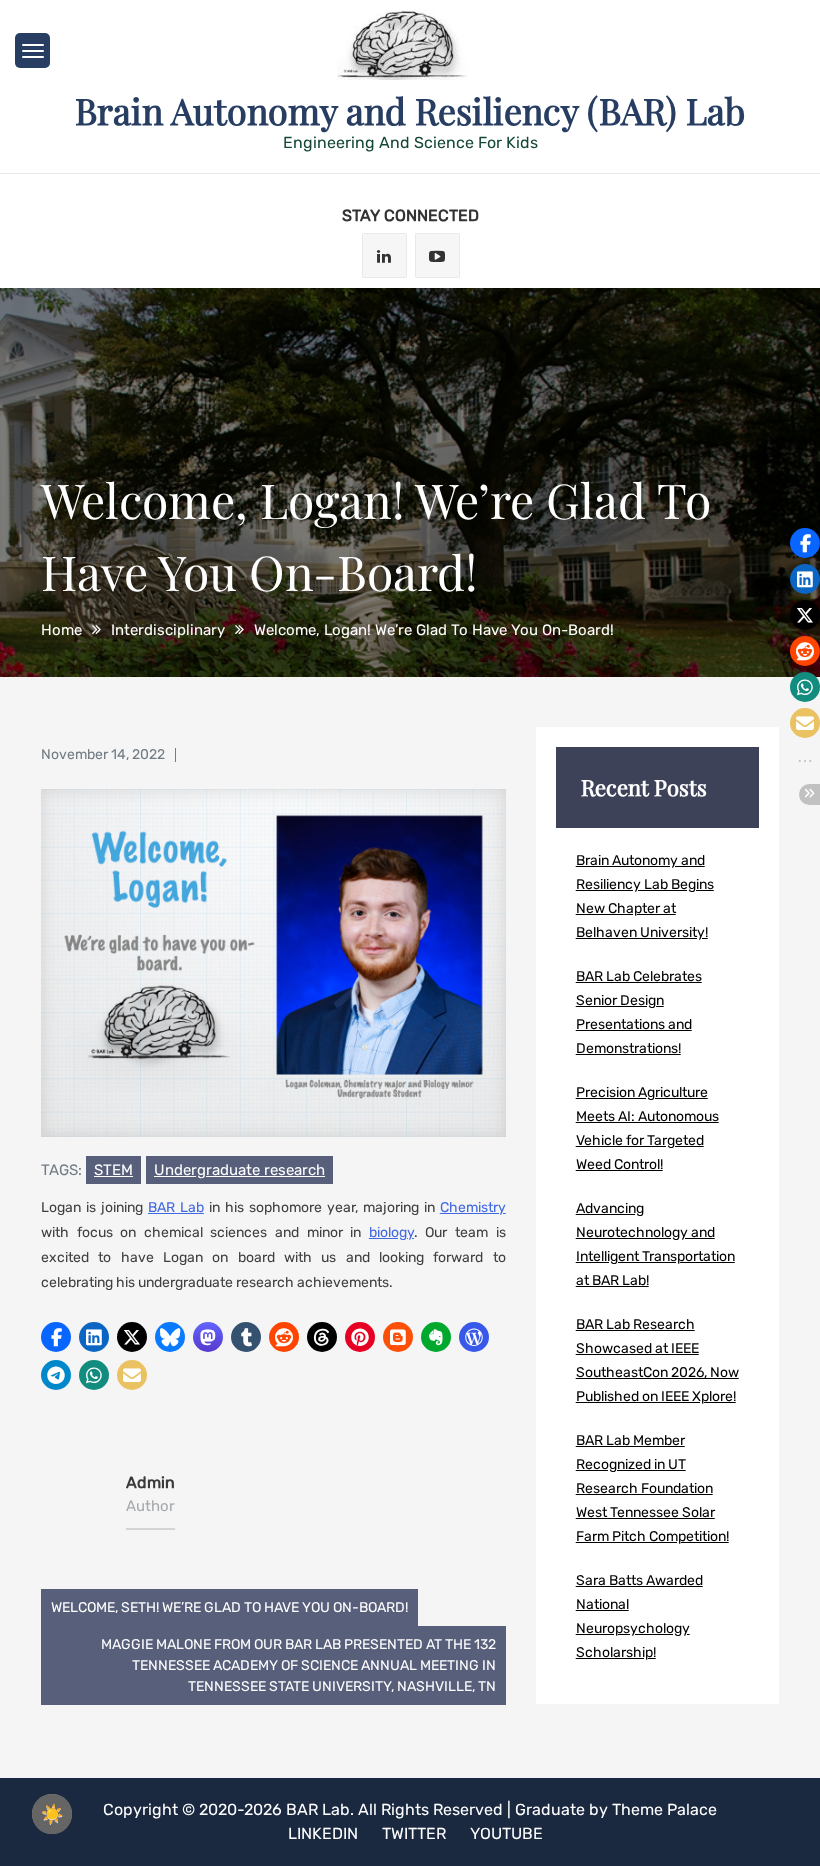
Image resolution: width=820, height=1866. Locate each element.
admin (150, 1482)
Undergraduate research (239, 1170)
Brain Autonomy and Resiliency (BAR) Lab (410, 110)
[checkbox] (52, 1814)
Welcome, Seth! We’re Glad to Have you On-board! (229, 1607)
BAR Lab (176, 1207)
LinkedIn (323, 1833)
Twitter (414, 1833)
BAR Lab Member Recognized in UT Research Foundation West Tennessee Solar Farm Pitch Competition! (652, 1488)
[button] (56, 1337)
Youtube (506, 1833)
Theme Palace (664, 1809)
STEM (113, 1170)
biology (391, 1232)
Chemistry (473, 1207)
